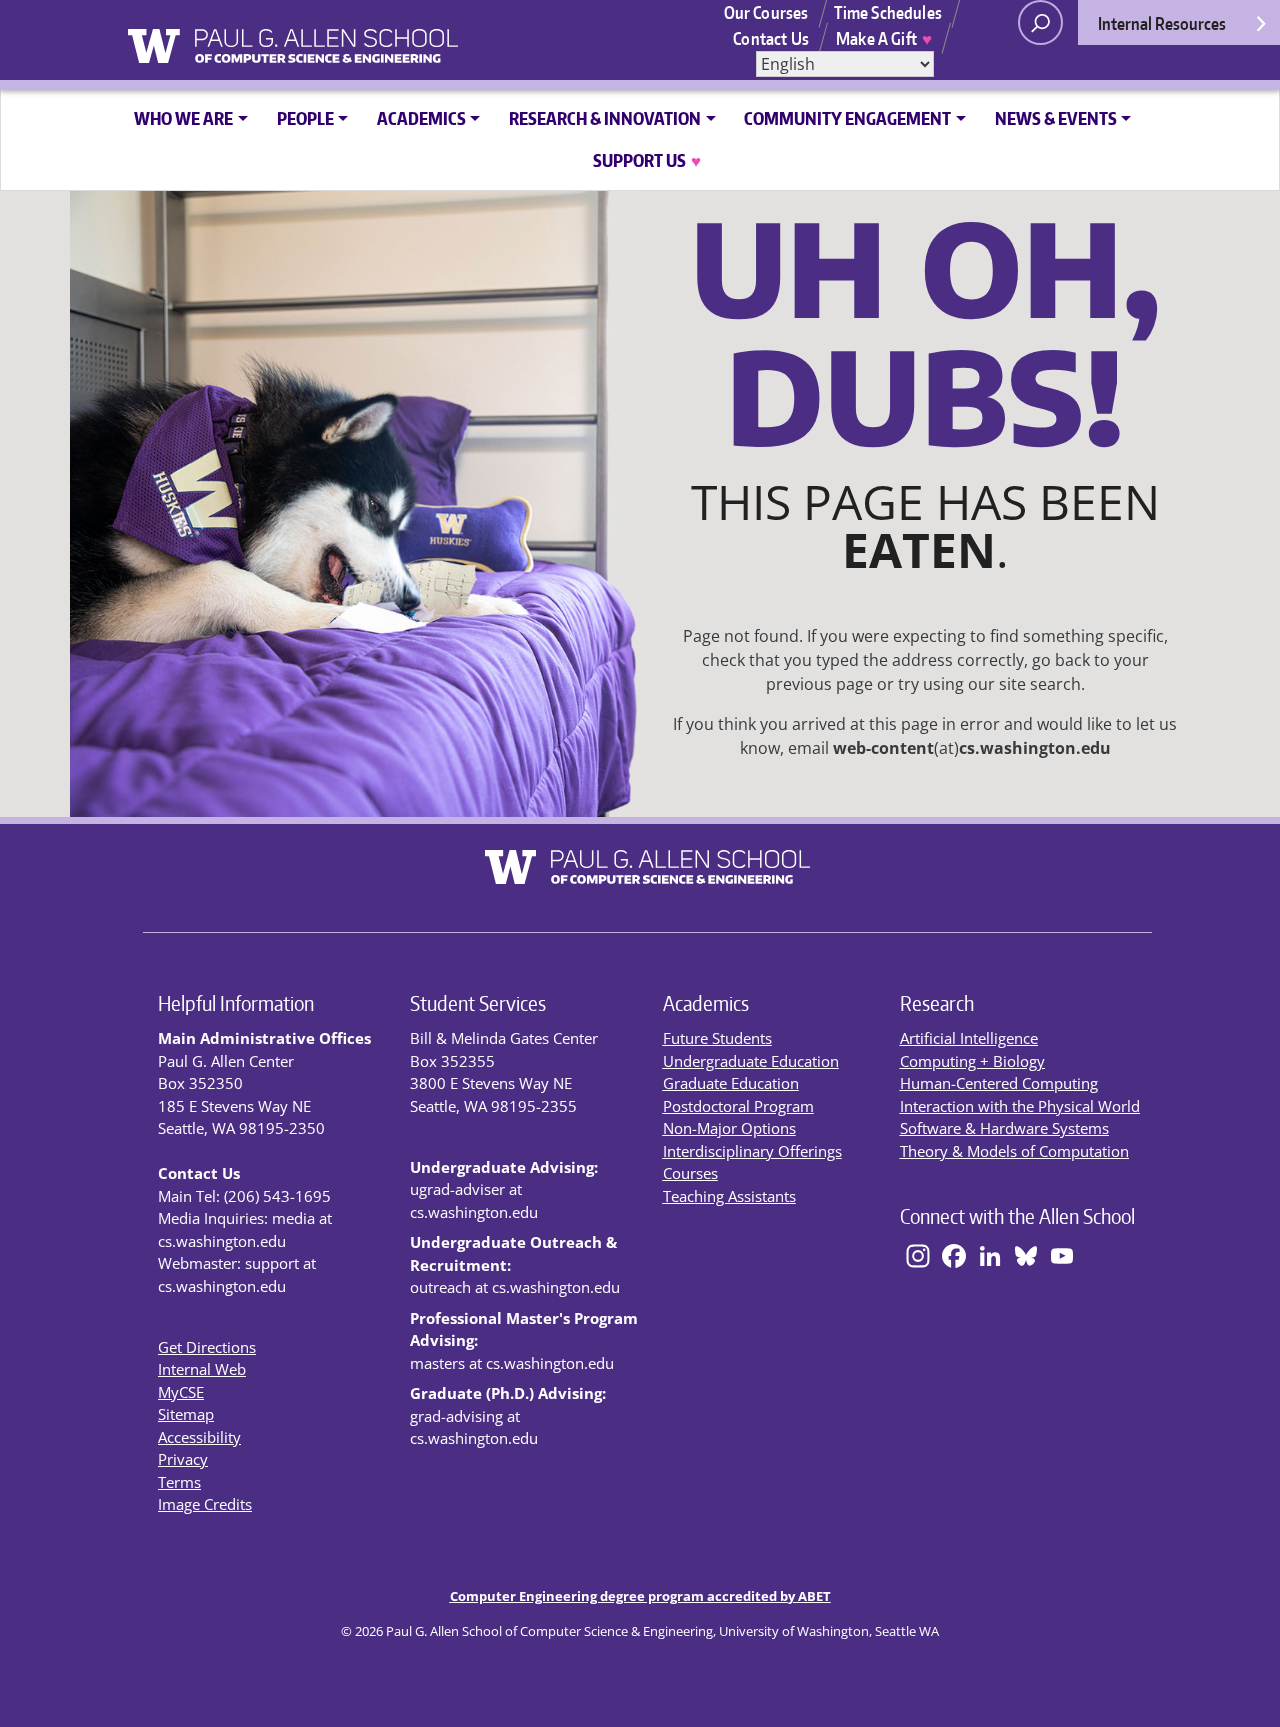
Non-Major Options (729, 1128)
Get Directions (207, 1347)
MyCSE (181, 1392)
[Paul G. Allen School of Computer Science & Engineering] (364, 39)
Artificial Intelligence (969, 1038)
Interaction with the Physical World (1020, 1106)
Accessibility (199, 1437)
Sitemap (186, 1414)
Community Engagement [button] (847, 118)
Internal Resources (1162, 23)
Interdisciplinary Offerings (752, 1151)
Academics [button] (421, 118)
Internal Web (202, 1369)
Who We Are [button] (183, 118)
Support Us (647, 160)
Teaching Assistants (729, 1196)
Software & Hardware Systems (1004, 1128)
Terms (179, 1482)
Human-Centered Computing (999, 1083)
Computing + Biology (972, 1061)
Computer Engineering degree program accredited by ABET (640, 1596)
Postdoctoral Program (738, 1106)
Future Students (717, 1038)
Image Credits (205, 1504)
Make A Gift (884, 38)
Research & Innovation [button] (605, 118)
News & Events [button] (1056, 118)
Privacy (183, 1459)
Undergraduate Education (751, 1061)
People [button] (305, 118)
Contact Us (771, 38)
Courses (690, 1173)
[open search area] (1040, 22)
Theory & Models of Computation (1014, 1151)
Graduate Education (731, 1083)
